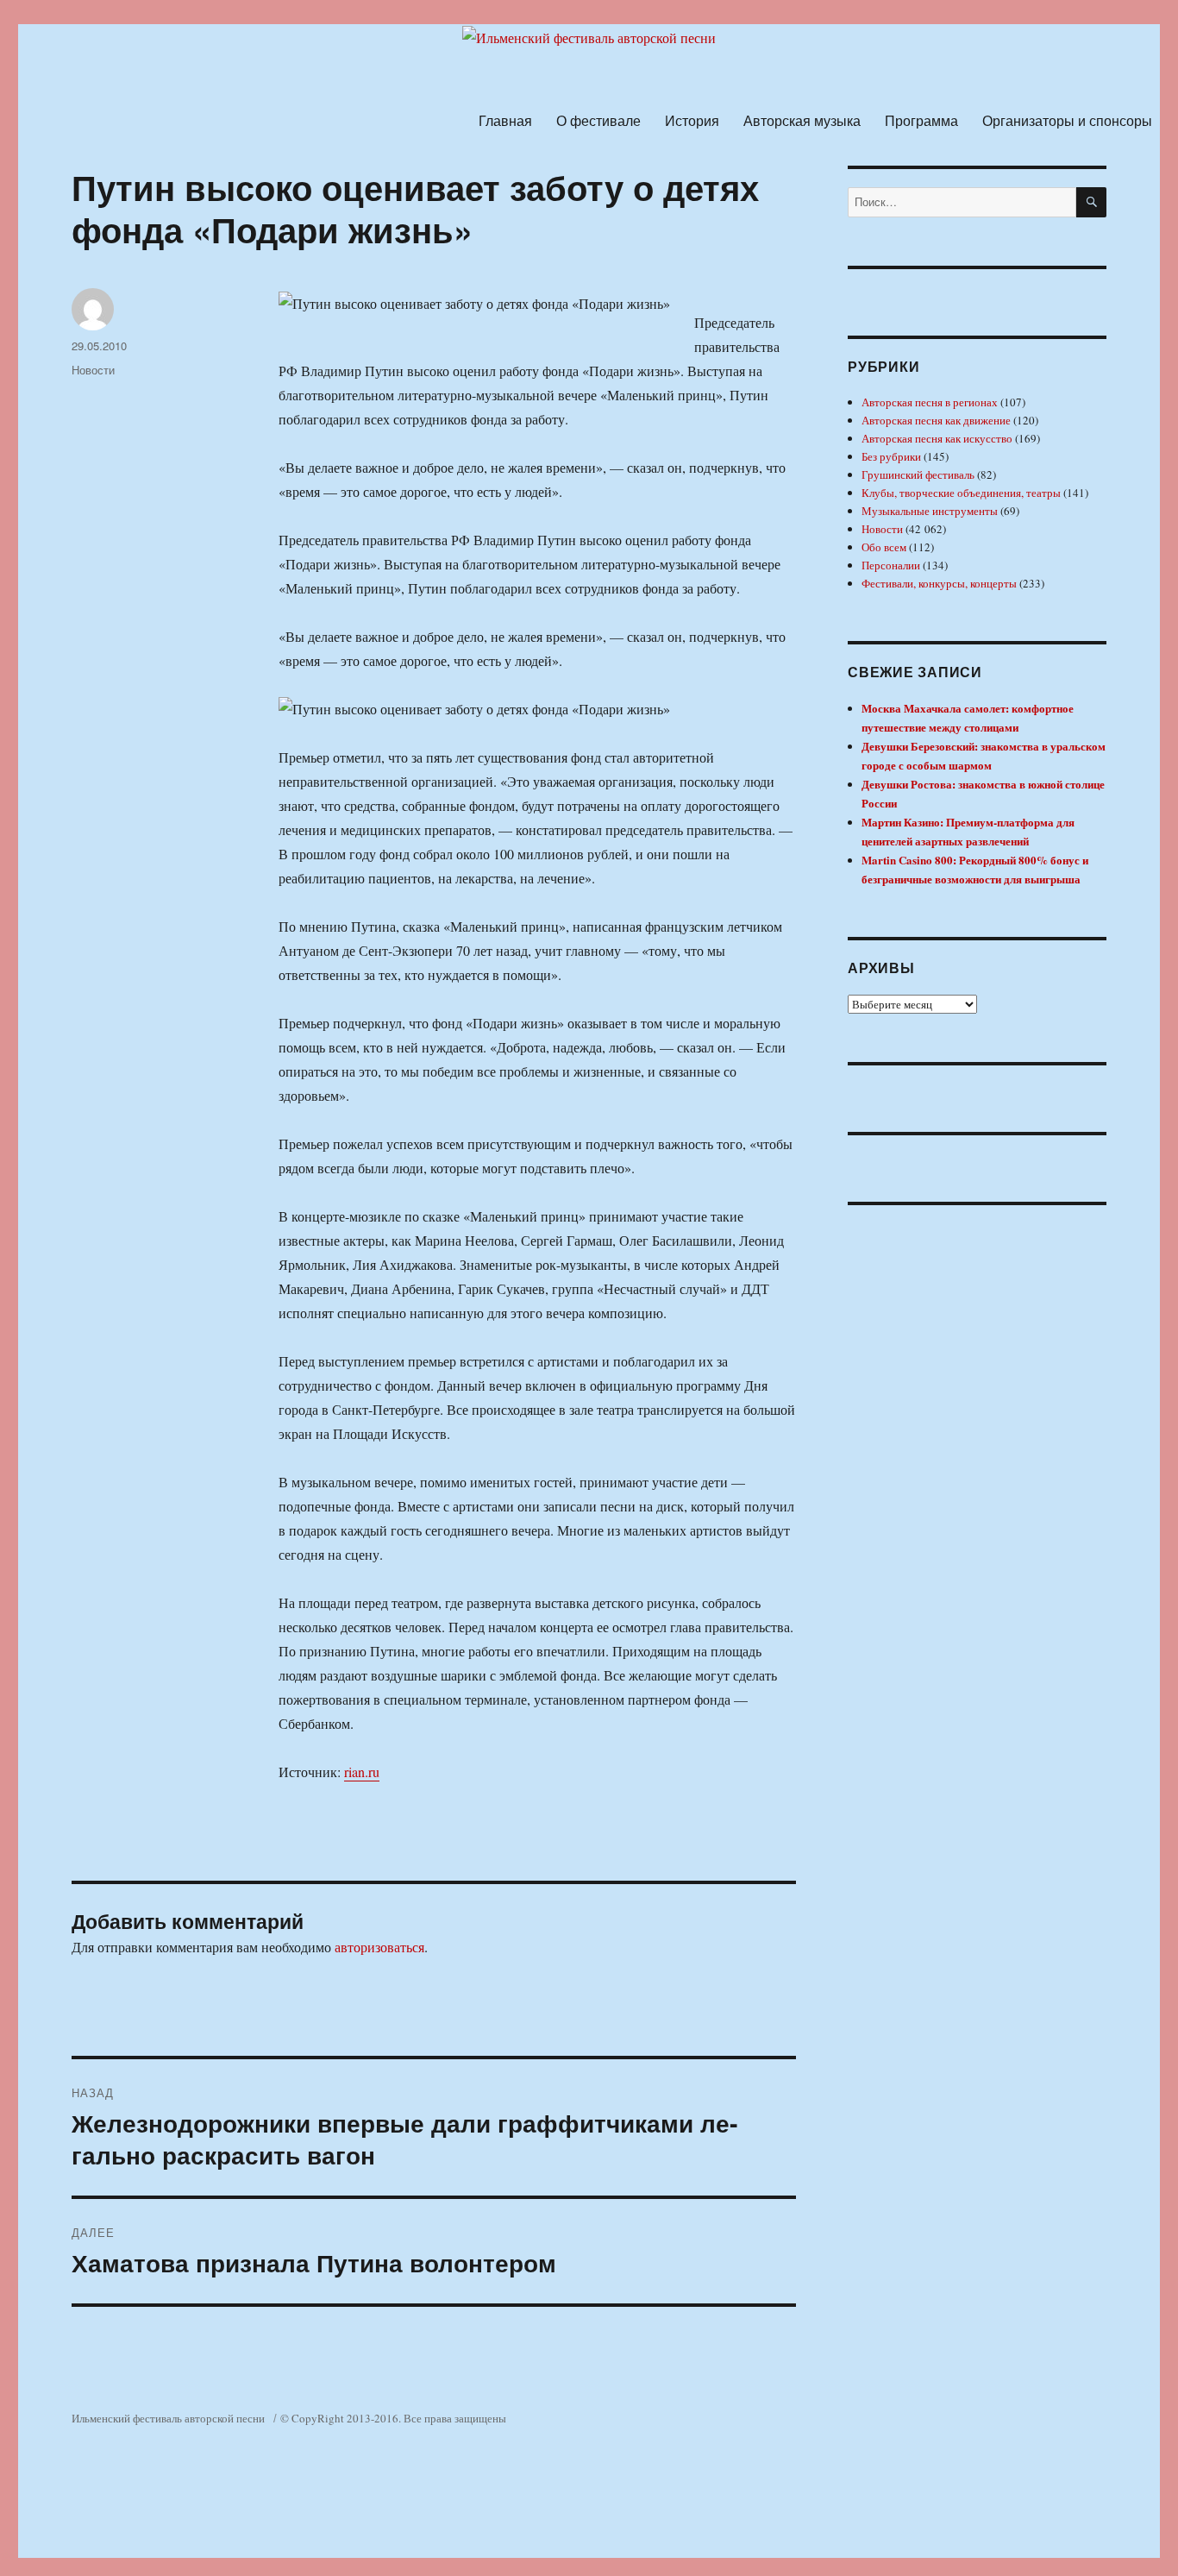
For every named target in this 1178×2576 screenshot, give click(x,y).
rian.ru (362, 1772)
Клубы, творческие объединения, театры (961, 493)
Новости (93, 370)
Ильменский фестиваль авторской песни (168, 2418)
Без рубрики (891, 456)
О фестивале (598, 120)
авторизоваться (379, 1947)
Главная (505, 120)
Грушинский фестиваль (918, 474)
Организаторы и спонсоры (1067, 120)
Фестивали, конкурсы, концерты (939, 583)
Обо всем (884, 547)
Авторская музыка (802, 120)
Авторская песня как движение (936, 420)
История (692, 120)
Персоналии (891, 565)
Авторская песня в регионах (930, 402)
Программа (921, 120)
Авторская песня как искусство (937, 438)
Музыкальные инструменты (930, 511)
